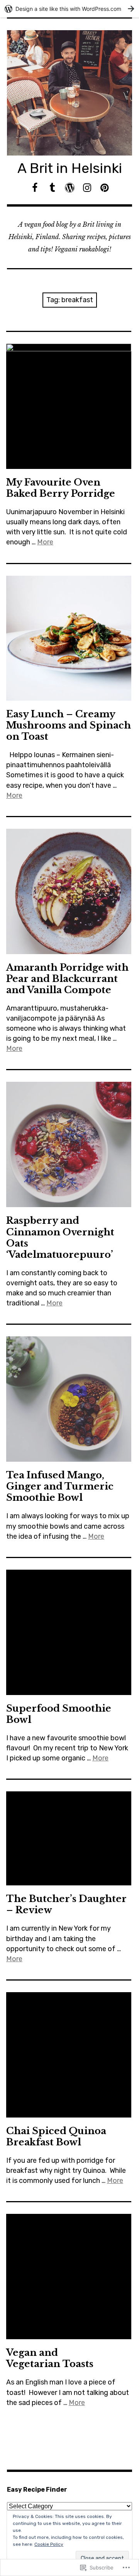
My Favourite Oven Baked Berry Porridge (61, 488)
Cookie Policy (49, 2544)
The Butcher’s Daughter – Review (66, 1904)
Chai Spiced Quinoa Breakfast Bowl (56, 2136)
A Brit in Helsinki (70, 168)
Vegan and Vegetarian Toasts (50, 2358)
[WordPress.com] (70, 188)
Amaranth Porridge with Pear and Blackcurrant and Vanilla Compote (67, 979)
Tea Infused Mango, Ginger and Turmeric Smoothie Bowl (60, 1486)
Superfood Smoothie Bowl (59, 1714)
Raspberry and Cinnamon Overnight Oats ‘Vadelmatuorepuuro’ (60, 1237)
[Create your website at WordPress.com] (69, 9)
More (45, 542)
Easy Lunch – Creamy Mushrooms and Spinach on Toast (69, 725)
